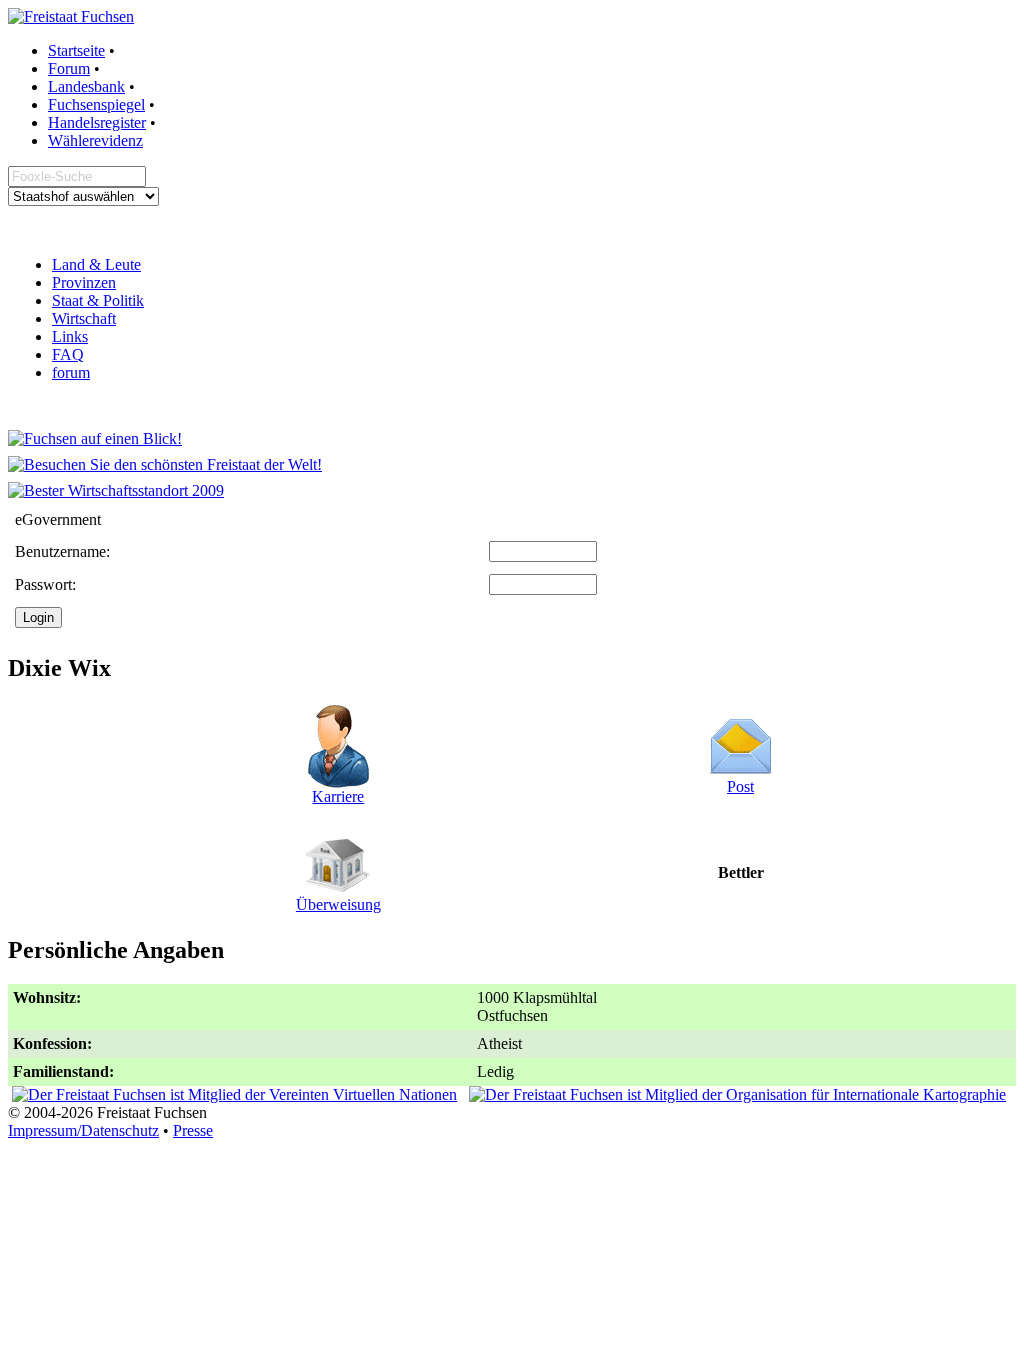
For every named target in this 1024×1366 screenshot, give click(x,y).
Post (740, 786)
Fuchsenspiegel (96, 104)
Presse (193, 1130)
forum (71, 372)
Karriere (338, 796)
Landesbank (86, 86)
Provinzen (84, 282)
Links (70, 336)
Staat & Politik (98, 300)
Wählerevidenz (95, 140)
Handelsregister (97, 122)
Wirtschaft (84, 318)
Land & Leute (96, 264)
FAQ (68, 354)
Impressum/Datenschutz (83, 1130)
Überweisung (338, 904)
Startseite (76, 50)
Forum (69, 68)
